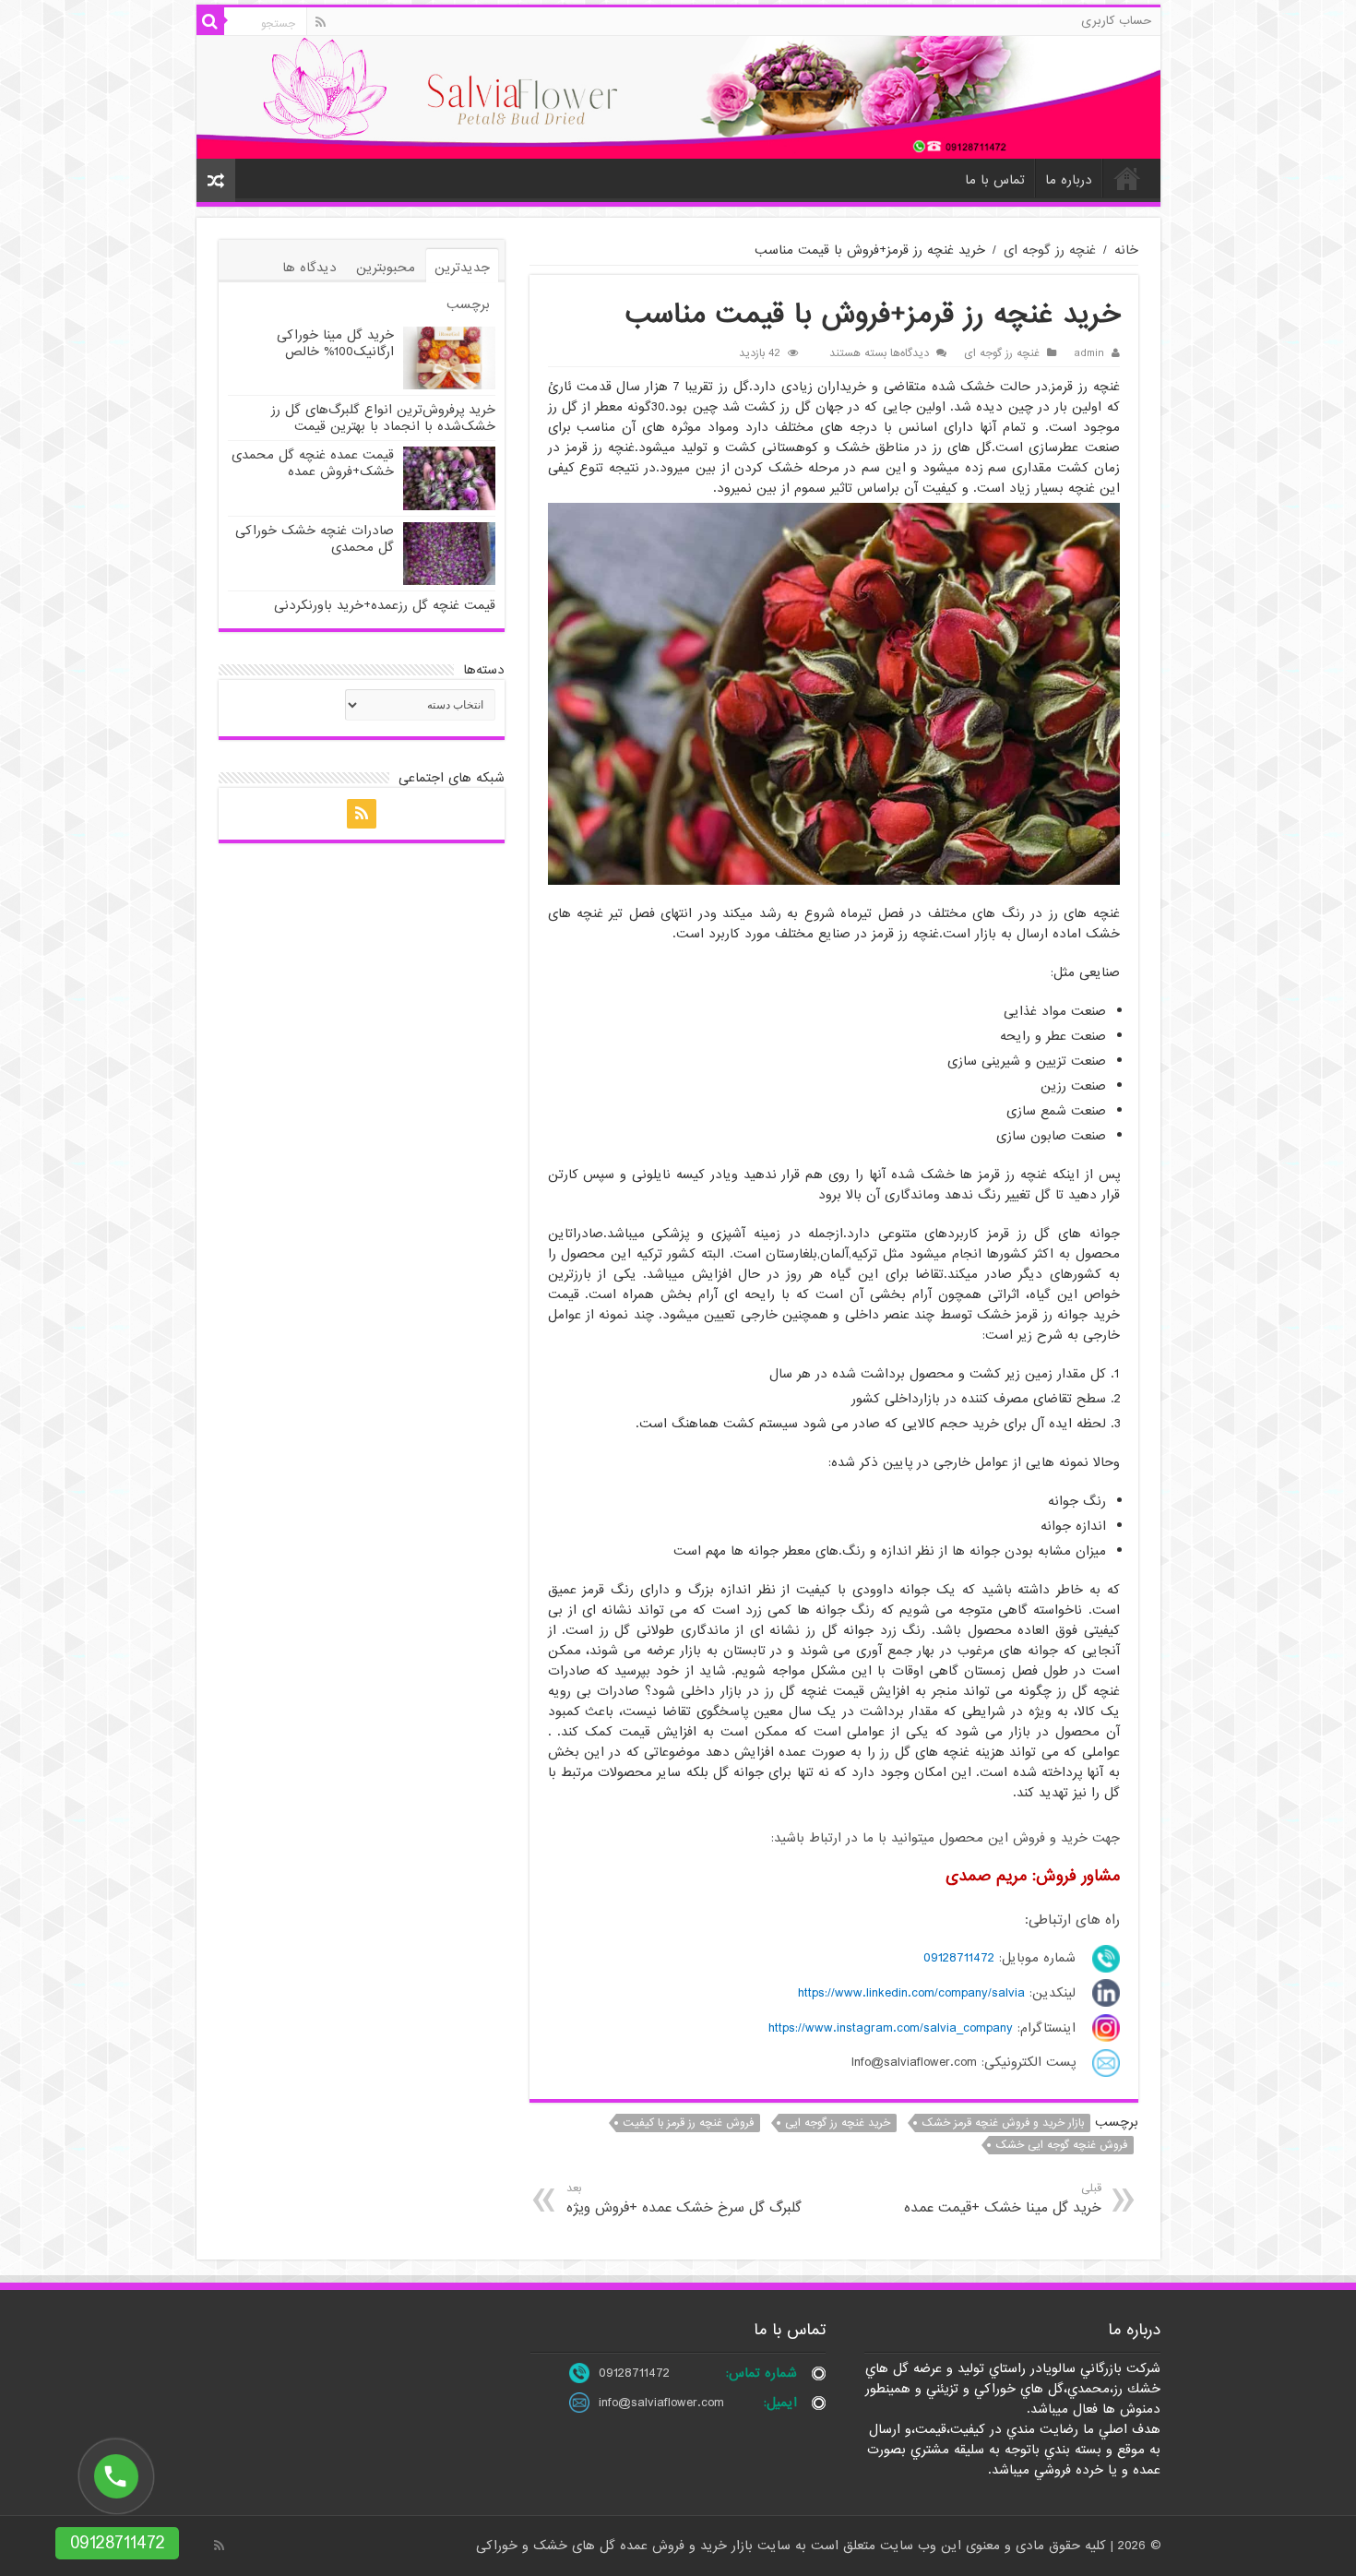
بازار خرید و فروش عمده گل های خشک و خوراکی (617, 2546)
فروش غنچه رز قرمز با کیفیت (688, 2123)
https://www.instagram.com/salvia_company (891, 2028)
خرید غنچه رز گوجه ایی (838, 2123)
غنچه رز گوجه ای (1050, 250)
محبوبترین (386, 268)
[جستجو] (210, 21)
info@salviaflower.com (661, 2403)
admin (1089, 353)
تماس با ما (995, 180)
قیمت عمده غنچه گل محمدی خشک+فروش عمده (313, 463)
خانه (1127, 178)
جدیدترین (462, 268)
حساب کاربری (1116, 21)
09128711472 (959, 1958)
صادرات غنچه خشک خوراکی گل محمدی (315, 539)
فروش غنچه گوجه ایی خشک (1061, 2145)
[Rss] (321, 22)
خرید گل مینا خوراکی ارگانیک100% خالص (335, 343)
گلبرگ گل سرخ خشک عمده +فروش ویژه (684, 2199)
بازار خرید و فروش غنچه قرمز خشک (1003, 2123)
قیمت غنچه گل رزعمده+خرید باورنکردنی (385, 605)
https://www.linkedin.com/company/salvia (911, 1993)
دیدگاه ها (309, 268)
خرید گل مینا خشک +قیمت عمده (1002, 2199)
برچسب (468, 304)
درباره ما (1069, 180)
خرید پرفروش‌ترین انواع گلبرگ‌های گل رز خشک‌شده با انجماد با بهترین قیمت (383, 418)
